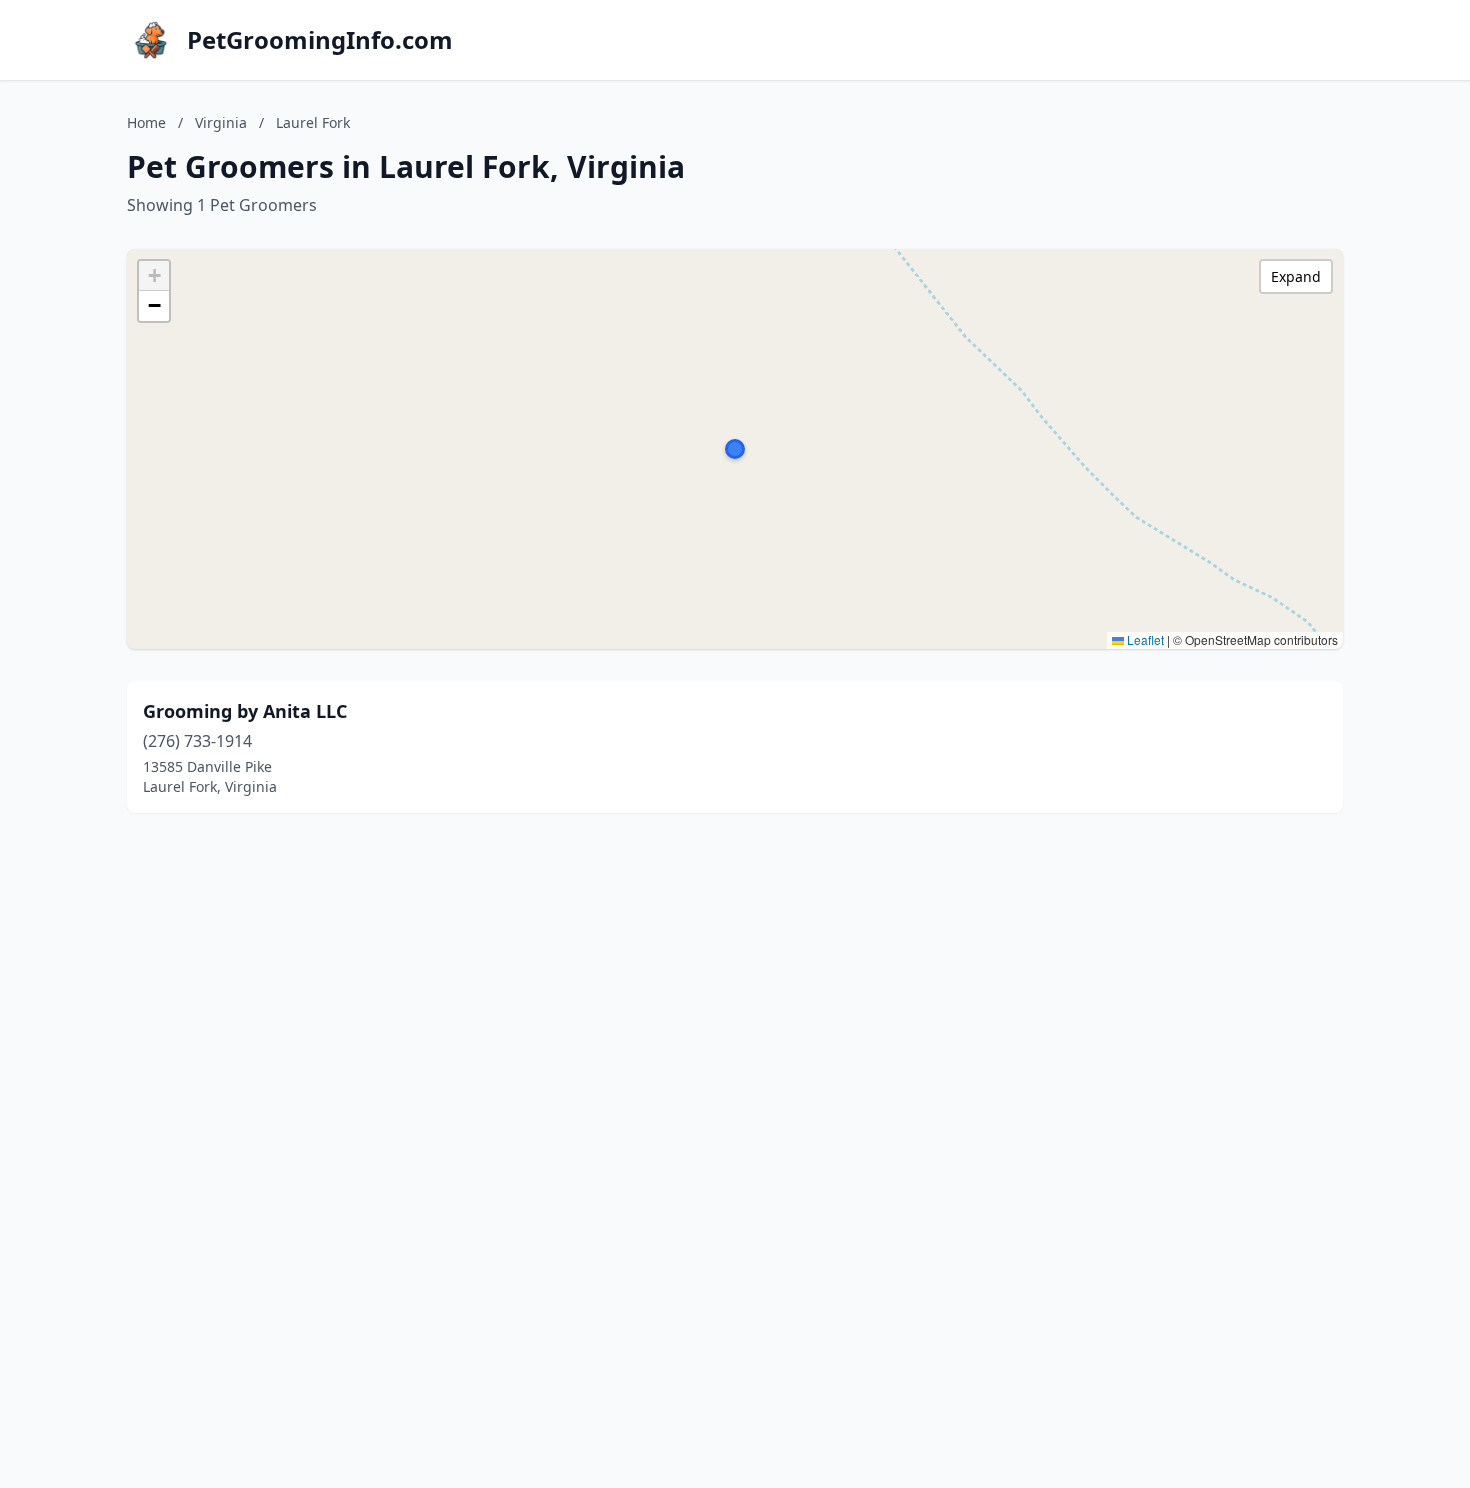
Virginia (221, 122)
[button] (735, 449)
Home (146, 122)
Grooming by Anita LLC (245, 711)
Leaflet (1144, 639)
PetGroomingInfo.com (320, 40)
